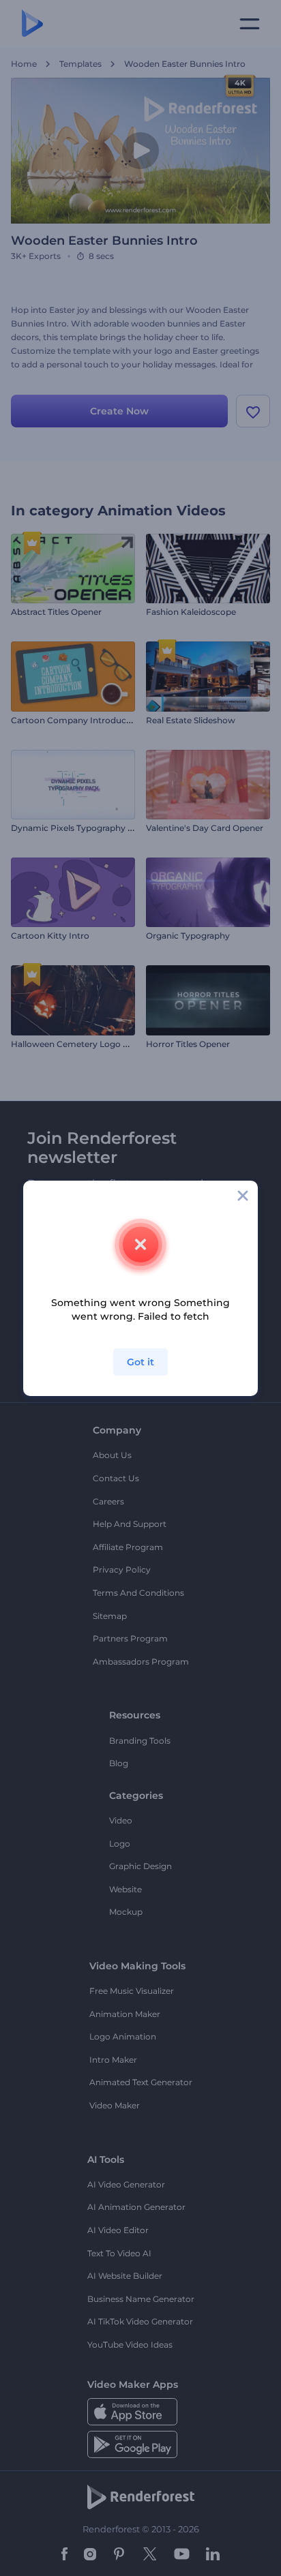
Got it (140, 1362)
